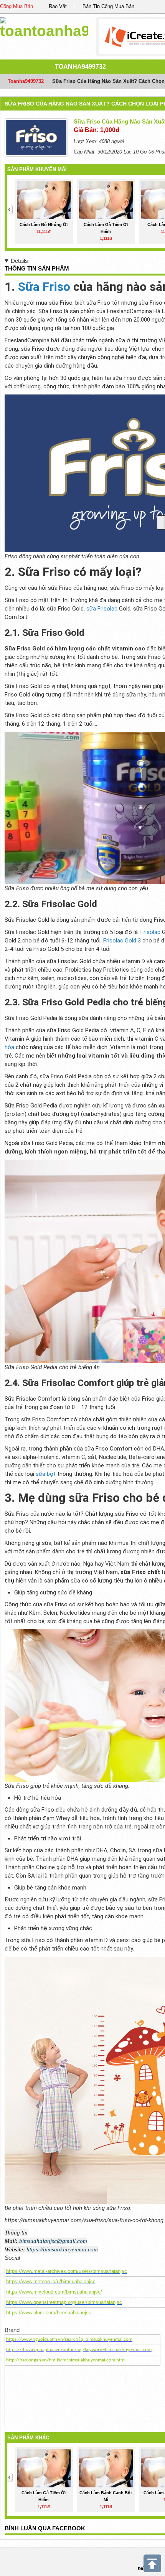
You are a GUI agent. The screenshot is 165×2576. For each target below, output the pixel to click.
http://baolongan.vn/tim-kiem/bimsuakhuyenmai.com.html (66, 2360)
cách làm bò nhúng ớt (44, 224)
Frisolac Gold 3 (122, 941)
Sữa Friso (44, 287)
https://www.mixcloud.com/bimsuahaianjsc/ (54, 2292)
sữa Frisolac (102, 609)
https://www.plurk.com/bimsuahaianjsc (49, 2313)
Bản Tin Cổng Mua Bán (108, 6)
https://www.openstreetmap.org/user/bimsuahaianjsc (64, 2302)
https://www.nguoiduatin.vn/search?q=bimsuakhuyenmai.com (69, 2339)
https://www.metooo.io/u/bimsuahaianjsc (51, 2281)
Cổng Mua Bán (16, 6)
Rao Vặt (58, 6)
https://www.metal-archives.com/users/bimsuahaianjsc (67, 2271)
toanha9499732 (80, 67)
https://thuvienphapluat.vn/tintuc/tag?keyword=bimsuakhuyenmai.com (79, 2350)
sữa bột (46, 1474)
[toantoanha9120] (44, 27)
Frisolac (150, 932)
